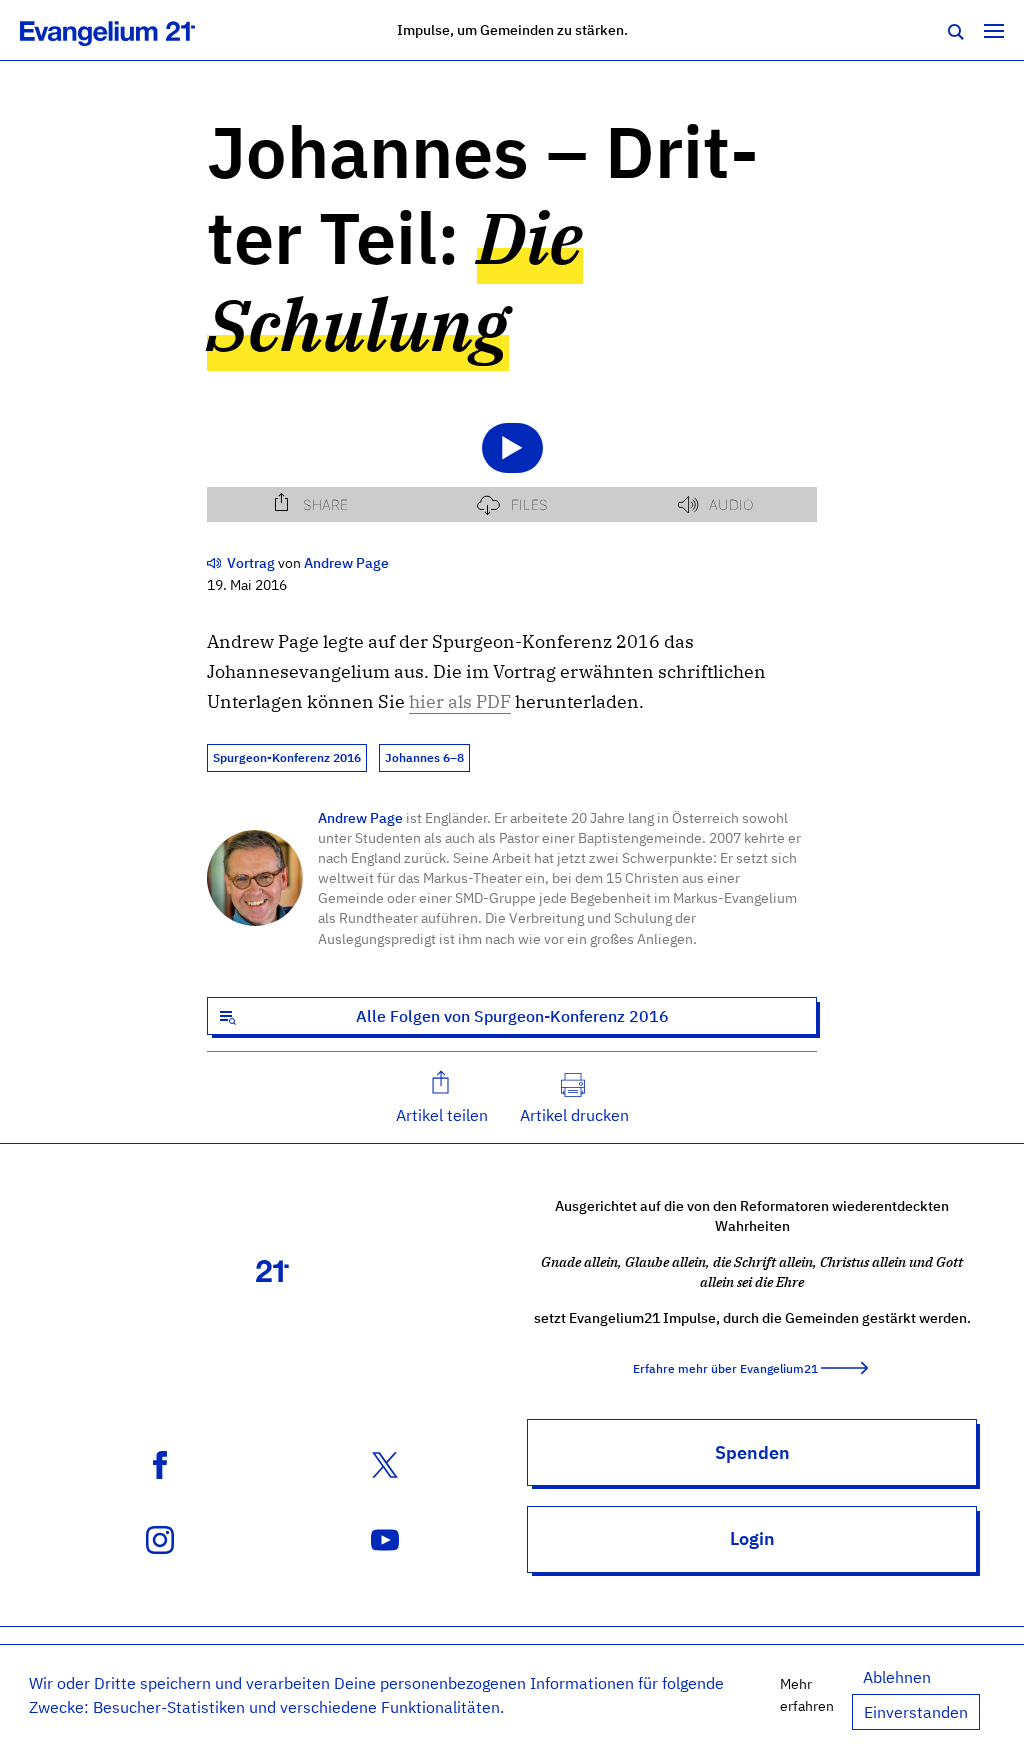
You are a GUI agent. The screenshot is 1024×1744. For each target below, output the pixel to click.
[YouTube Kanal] (385, 1538)
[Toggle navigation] (994, 30)
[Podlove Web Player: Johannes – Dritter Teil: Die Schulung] (512, 458)
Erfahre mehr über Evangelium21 (725, 1368)
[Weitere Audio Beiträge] (215, 562)
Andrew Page (360, 817)
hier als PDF (460, 701)
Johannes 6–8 (424, 757)
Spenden (752, 1452)
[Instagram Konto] (160, 1538)
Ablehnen (897, 1677)
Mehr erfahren (807, 1694)
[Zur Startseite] (129, 30)
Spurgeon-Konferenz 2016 (287, 757)
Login (752, 1538)
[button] (442, 1097)
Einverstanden (916, 1712)
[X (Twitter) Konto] (385, 1463)
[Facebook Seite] (160, 1463)
